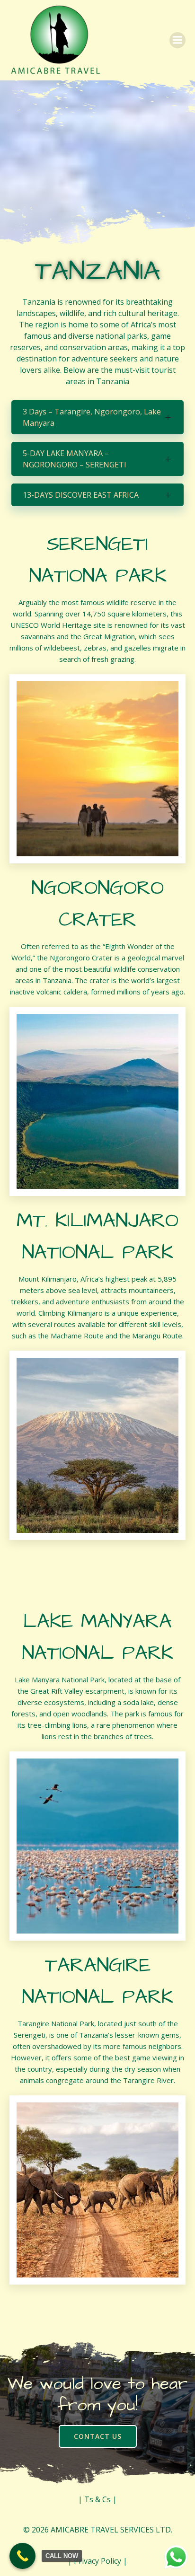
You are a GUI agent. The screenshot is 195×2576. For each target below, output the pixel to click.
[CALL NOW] (22, 2556)
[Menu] (177, 40)
